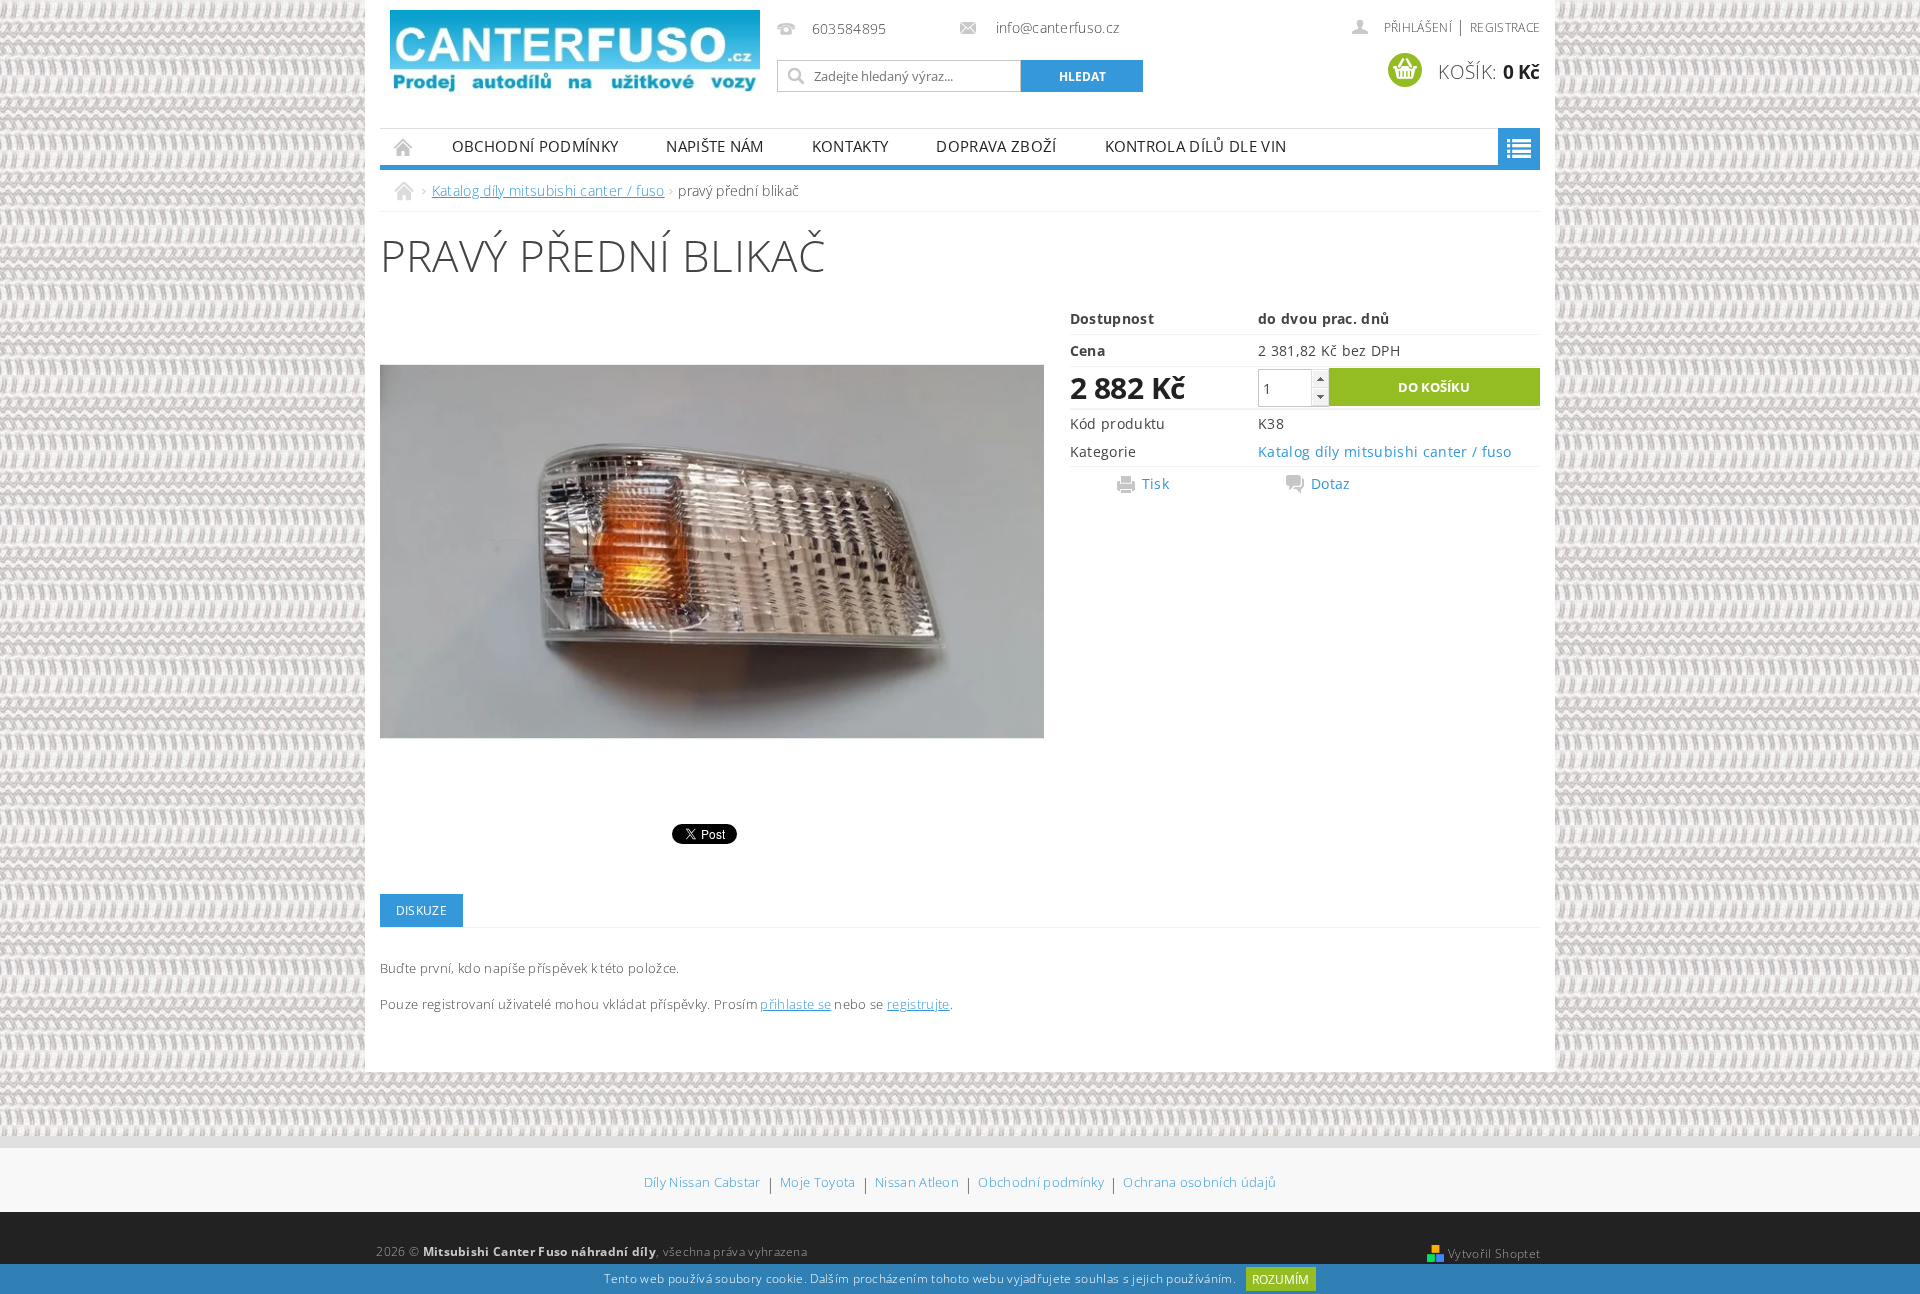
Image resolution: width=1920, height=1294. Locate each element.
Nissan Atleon (917, 1183)
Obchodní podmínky (535, 146)
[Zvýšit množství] (1320, 378)
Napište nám (715, 146)
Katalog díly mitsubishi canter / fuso (1385, 451)
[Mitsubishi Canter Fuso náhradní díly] (575, 52)
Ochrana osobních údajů (1199, 1183)
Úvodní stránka (404, 146)
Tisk (1155, 484)
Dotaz (1331, 484)
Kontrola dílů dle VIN (1196, 146)
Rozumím (1280, 1279)
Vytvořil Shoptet (1494, 1253)
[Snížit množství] (1320, 396)
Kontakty (850, 146)
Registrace (1505, 27)
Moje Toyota (818, 1183)
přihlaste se (795, 1004)
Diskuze (421, 910)
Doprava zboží (996, 146)
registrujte (918, 1004)
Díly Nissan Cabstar (702, 1183)
